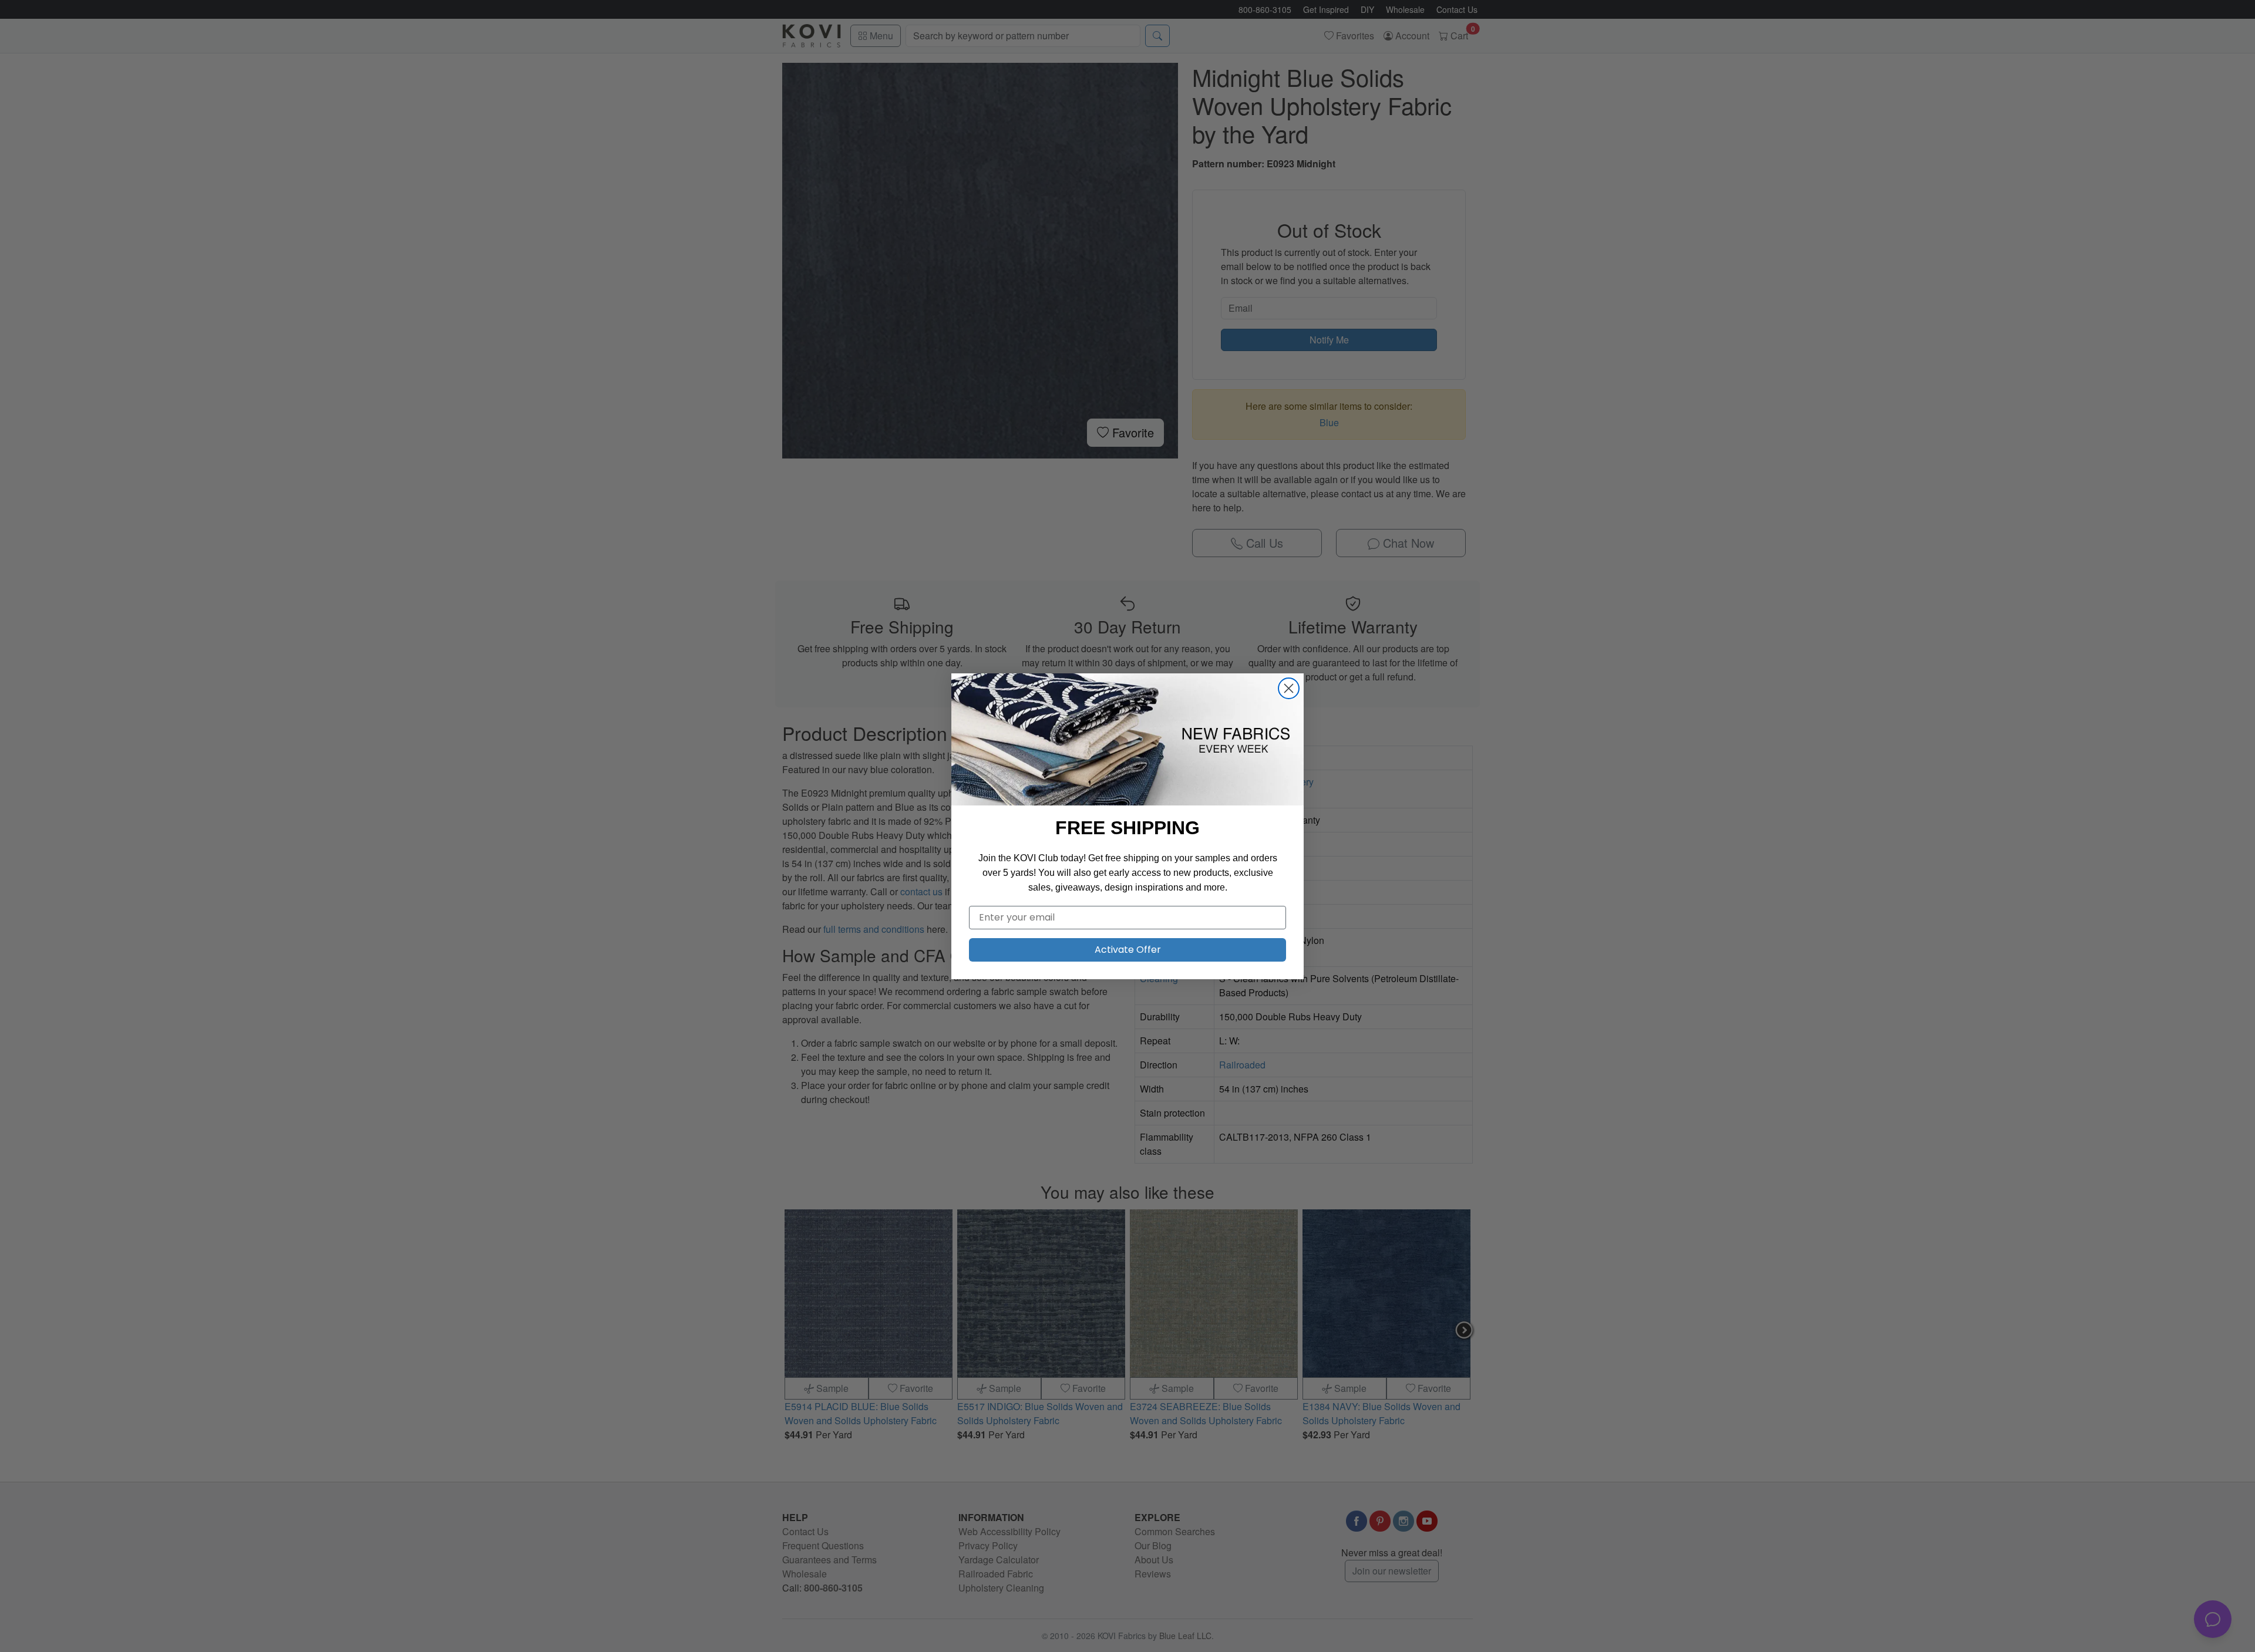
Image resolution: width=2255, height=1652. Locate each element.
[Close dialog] (1289, 688)
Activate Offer (1128, 950)
